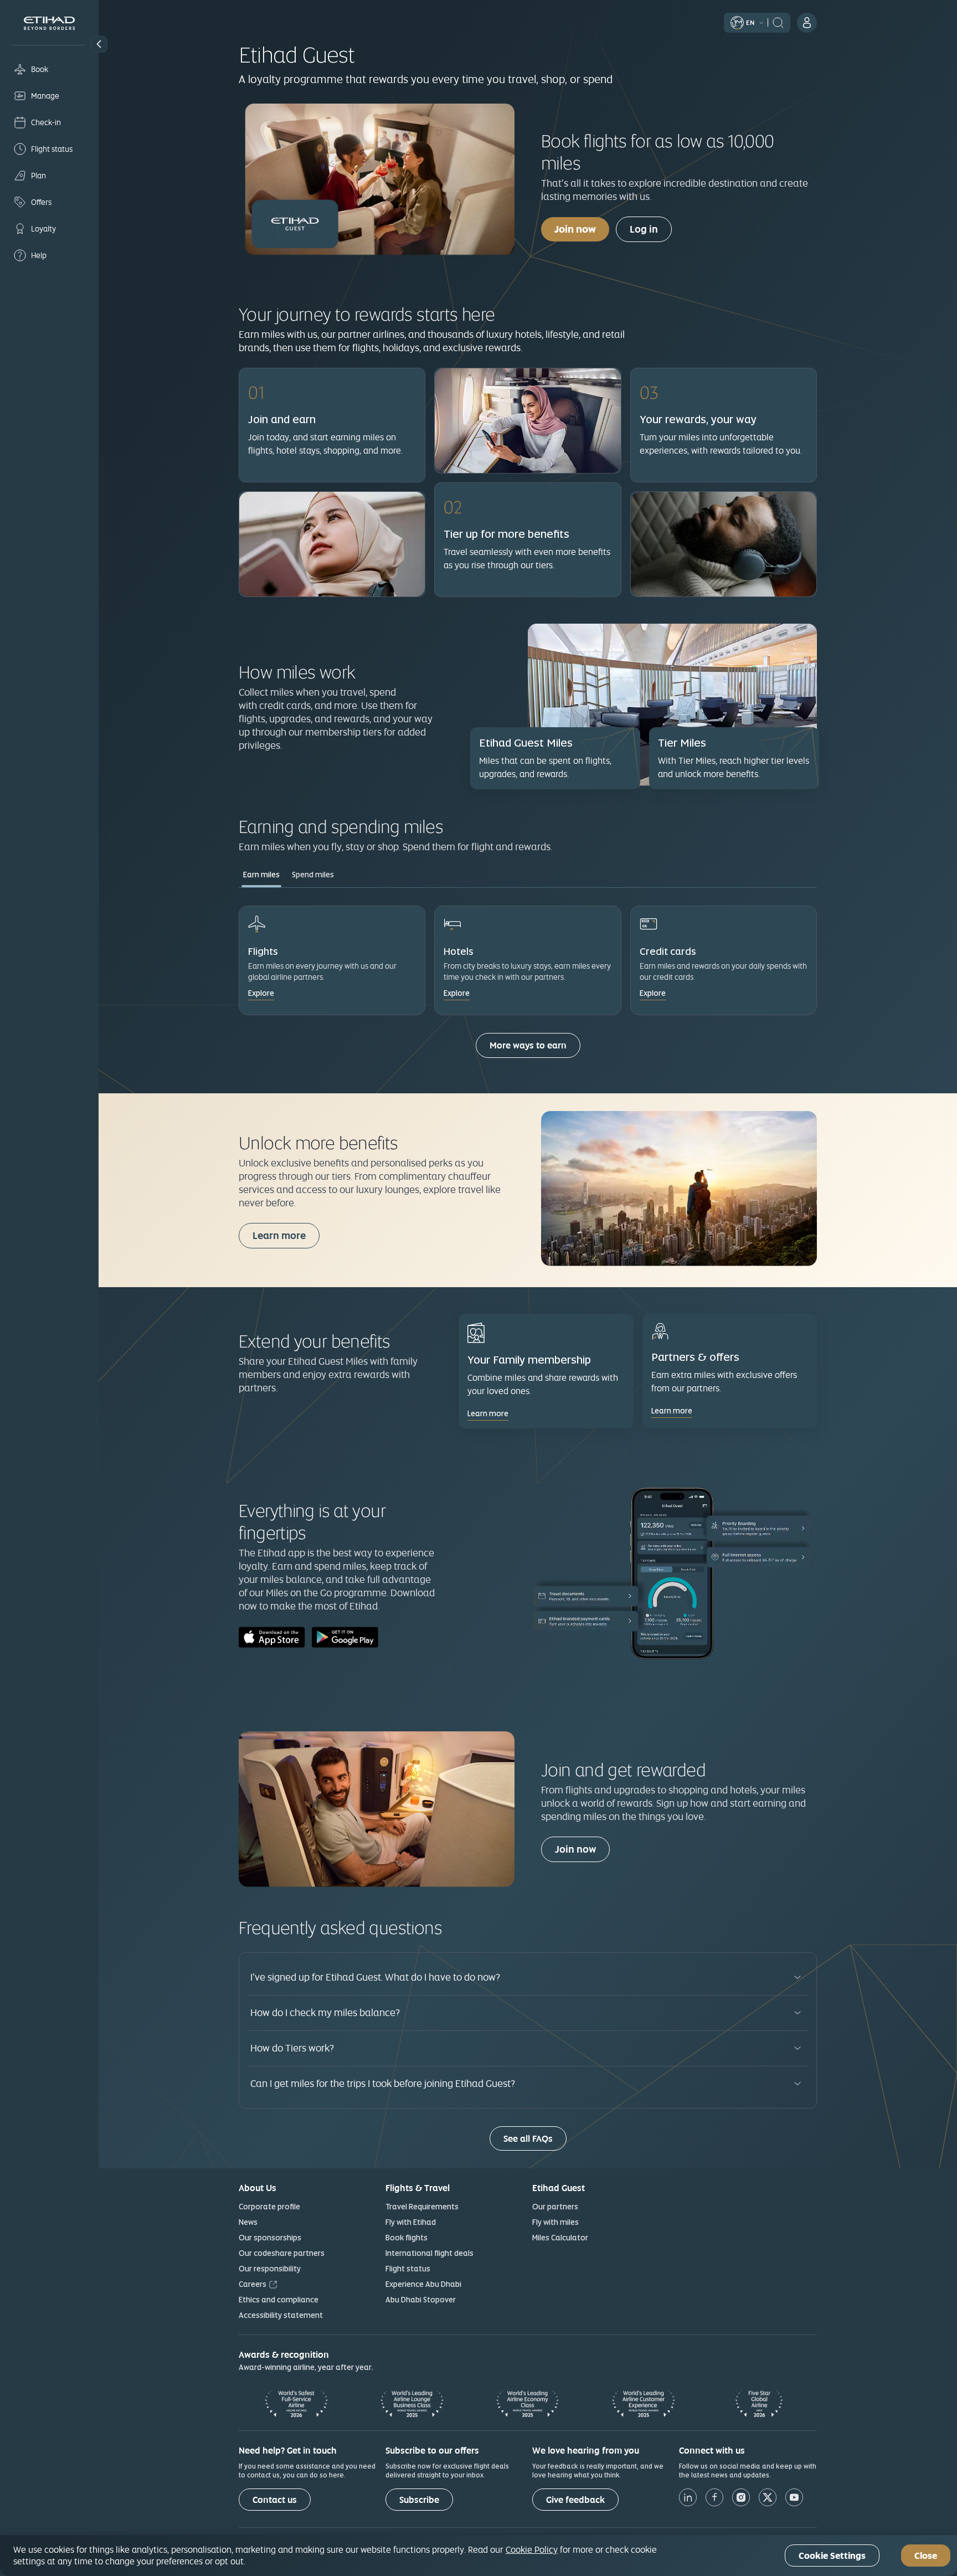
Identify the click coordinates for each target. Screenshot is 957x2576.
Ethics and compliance (279, 2300)
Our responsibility (270, 2269)
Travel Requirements (422, 2207)
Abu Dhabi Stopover (421, 2300)
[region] (478, 2556)
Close (926, 2556)
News (248, 2222)
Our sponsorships (270, 2238)
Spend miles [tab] (313, 875)
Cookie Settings (832, 2556)
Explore (261, 993)
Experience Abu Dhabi (423, 2284)
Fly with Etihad (411, 2222)
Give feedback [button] (575, 2500)
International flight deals (429, 2253)
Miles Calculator (560, 2238)
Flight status (408, 2269)
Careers (253, 2284)
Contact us (275, 2500)
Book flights (407, 2238)
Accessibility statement (281, 2315)
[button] (99, 44)
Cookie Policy (532, 2549)
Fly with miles (555, 2222)
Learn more (279, 1235)
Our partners (555, 2207)
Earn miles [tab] (261, 875)
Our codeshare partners (282, 2253)
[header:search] (778, 22)
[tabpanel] (528, 988)
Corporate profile (269, 2207)
